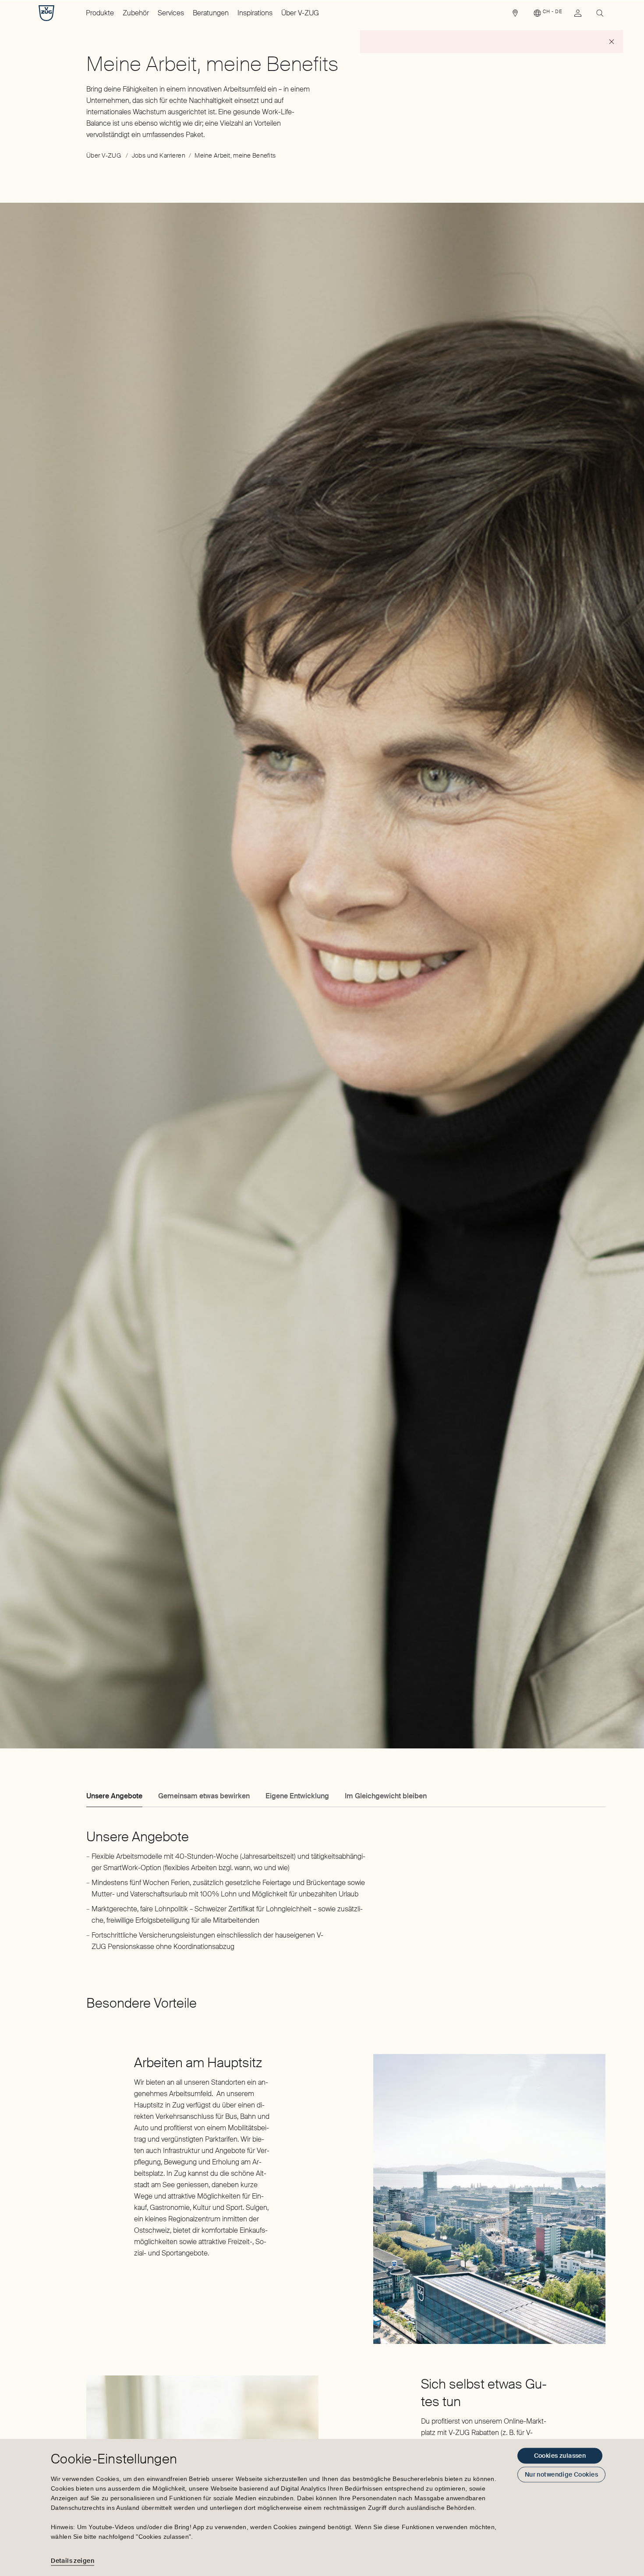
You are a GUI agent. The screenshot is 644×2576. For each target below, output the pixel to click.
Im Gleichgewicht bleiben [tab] (386, 1796)
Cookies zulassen (560, 2456)
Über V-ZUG (300, 13)
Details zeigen (73, 2561)
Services (171, 13)
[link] (515, 15)
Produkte (100, 13)
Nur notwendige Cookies (561, 2474)
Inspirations (255, 13)
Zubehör (136, 13)
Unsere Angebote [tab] (114, 1796)
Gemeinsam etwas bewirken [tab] (204, 1796)
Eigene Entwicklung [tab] (297, 1796)
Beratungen (211, 13)
